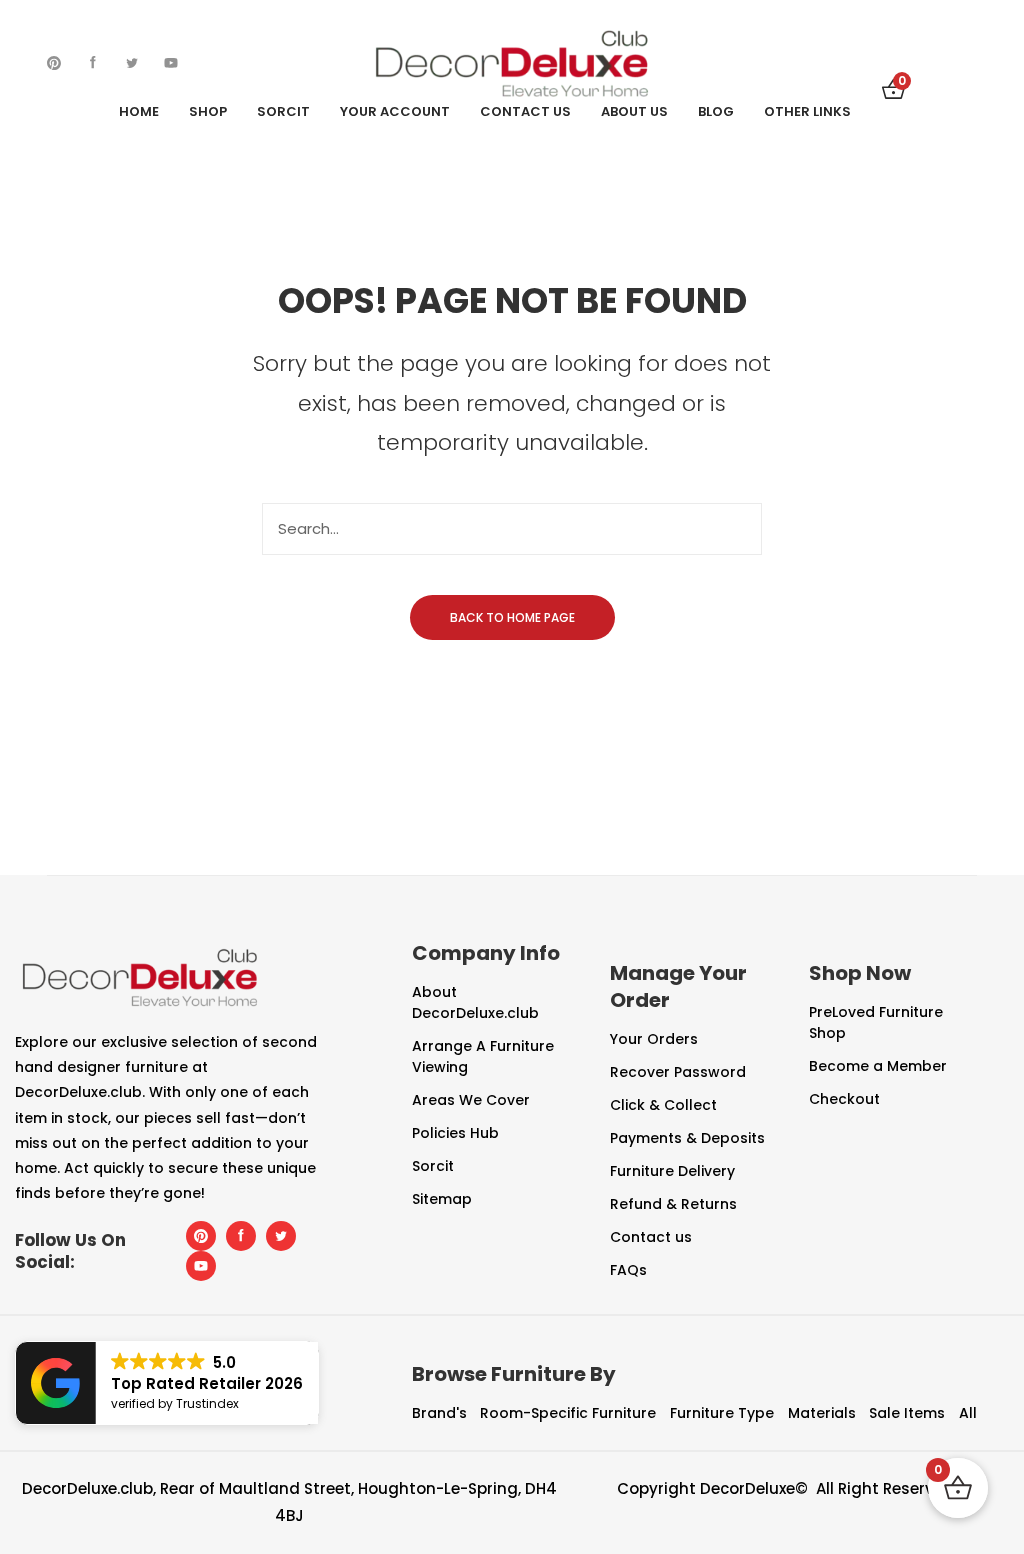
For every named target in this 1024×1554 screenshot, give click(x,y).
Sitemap (442, 1199)
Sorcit (433, 1166)
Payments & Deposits (687, 1138)
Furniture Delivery (672, 1171)
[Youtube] (171, 63)
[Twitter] (132, 63)
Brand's (439, 1413)
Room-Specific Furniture (568, 1413)
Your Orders (654, 1039)
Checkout (844, 1099)
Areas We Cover (471, 1100)
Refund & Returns (673, 1204)
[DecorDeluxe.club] (512, 62)
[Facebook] (93, 63)
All (968, 1413)
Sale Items (907, 1413)
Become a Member (878, 1066)
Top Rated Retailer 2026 (207, 1383)
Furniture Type (722, 1413)
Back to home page (512, 617)
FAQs (628, 1270)
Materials (822, 1413)
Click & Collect (663, 1105)
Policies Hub (455, 1133)
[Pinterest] (54, 63)
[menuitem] (139, 112)
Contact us (651, 1237)
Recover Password (678, 1072)
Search (736, 529)
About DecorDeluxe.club (475, 1002)
